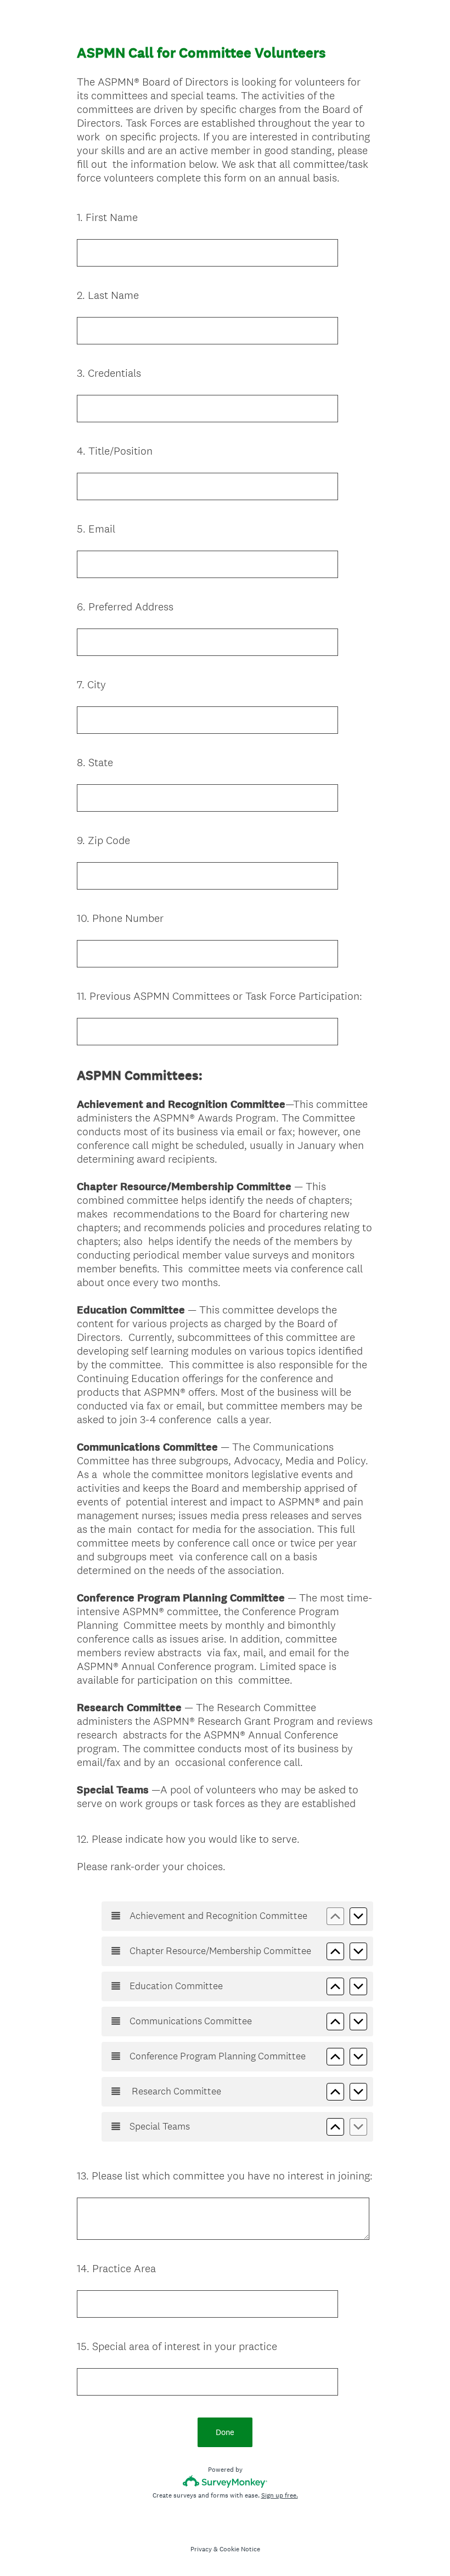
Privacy (201, 2549)
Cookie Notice (240, 2549)
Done (225, 2432)
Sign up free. (280, 2495)
